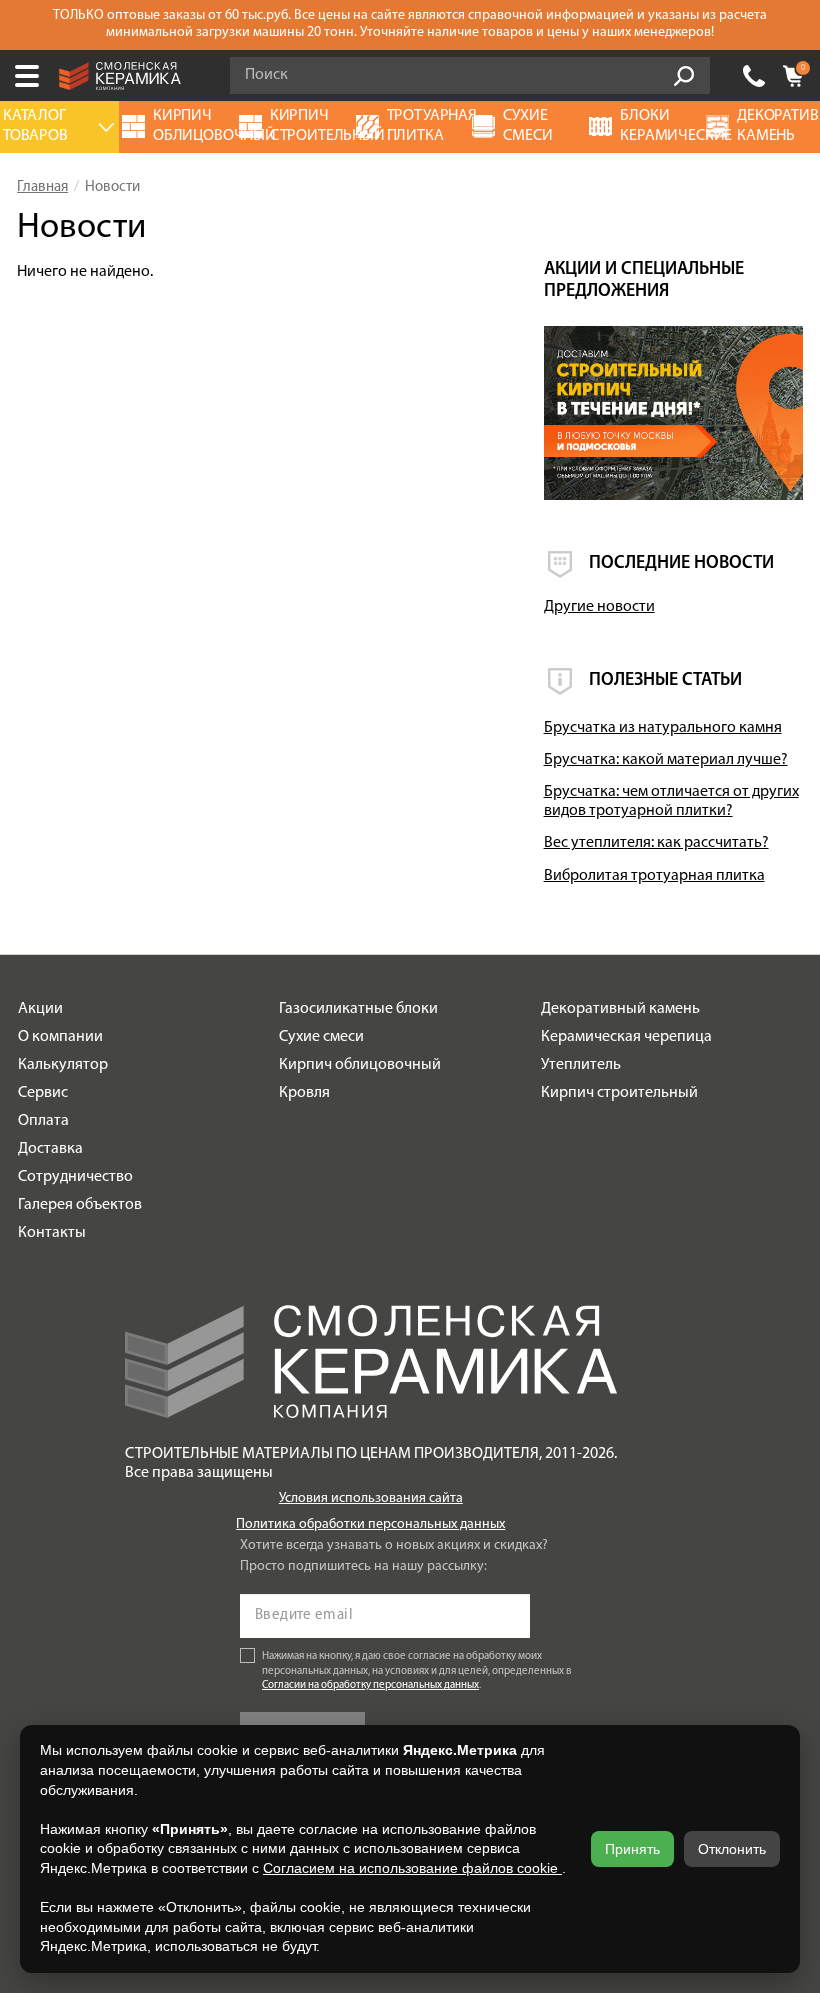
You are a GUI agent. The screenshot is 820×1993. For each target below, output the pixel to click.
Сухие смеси (321, 1037)
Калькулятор (63, 1065)
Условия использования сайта (371, 1498)
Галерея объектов (80, 1205)
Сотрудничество (75, 1177)
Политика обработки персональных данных (370, 1524)
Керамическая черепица (626, 1037)
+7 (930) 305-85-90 (754, 76)
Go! (684, 76)
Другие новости (599, 607)
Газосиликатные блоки (358, 1009)
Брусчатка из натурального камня (663, 728)
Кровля (304, 1093)
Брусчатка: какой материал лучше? (666, 760)
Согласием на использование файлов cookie (412, 1868)
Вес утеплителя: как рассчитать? (656, 843)
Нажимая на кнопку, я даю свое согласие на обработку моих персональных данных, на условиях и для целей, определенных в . (417, 1671)
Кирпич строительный (619, 1093)
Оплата (43, 1121)
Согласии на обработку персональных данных (370, 1685)
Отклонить (732, 1849)
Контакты (52, 1233)
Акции (40, 1009)
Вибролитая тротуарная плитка (654, 876)
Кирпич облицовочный (360, 1065)
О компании (60, 1037)
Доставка (50, 1149)
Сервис (43, 1093)
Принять (632, 1849)
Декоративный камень (620, 1009)
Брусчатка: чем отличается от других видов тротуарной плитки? (671, 801)
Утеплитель (581, 1065)
